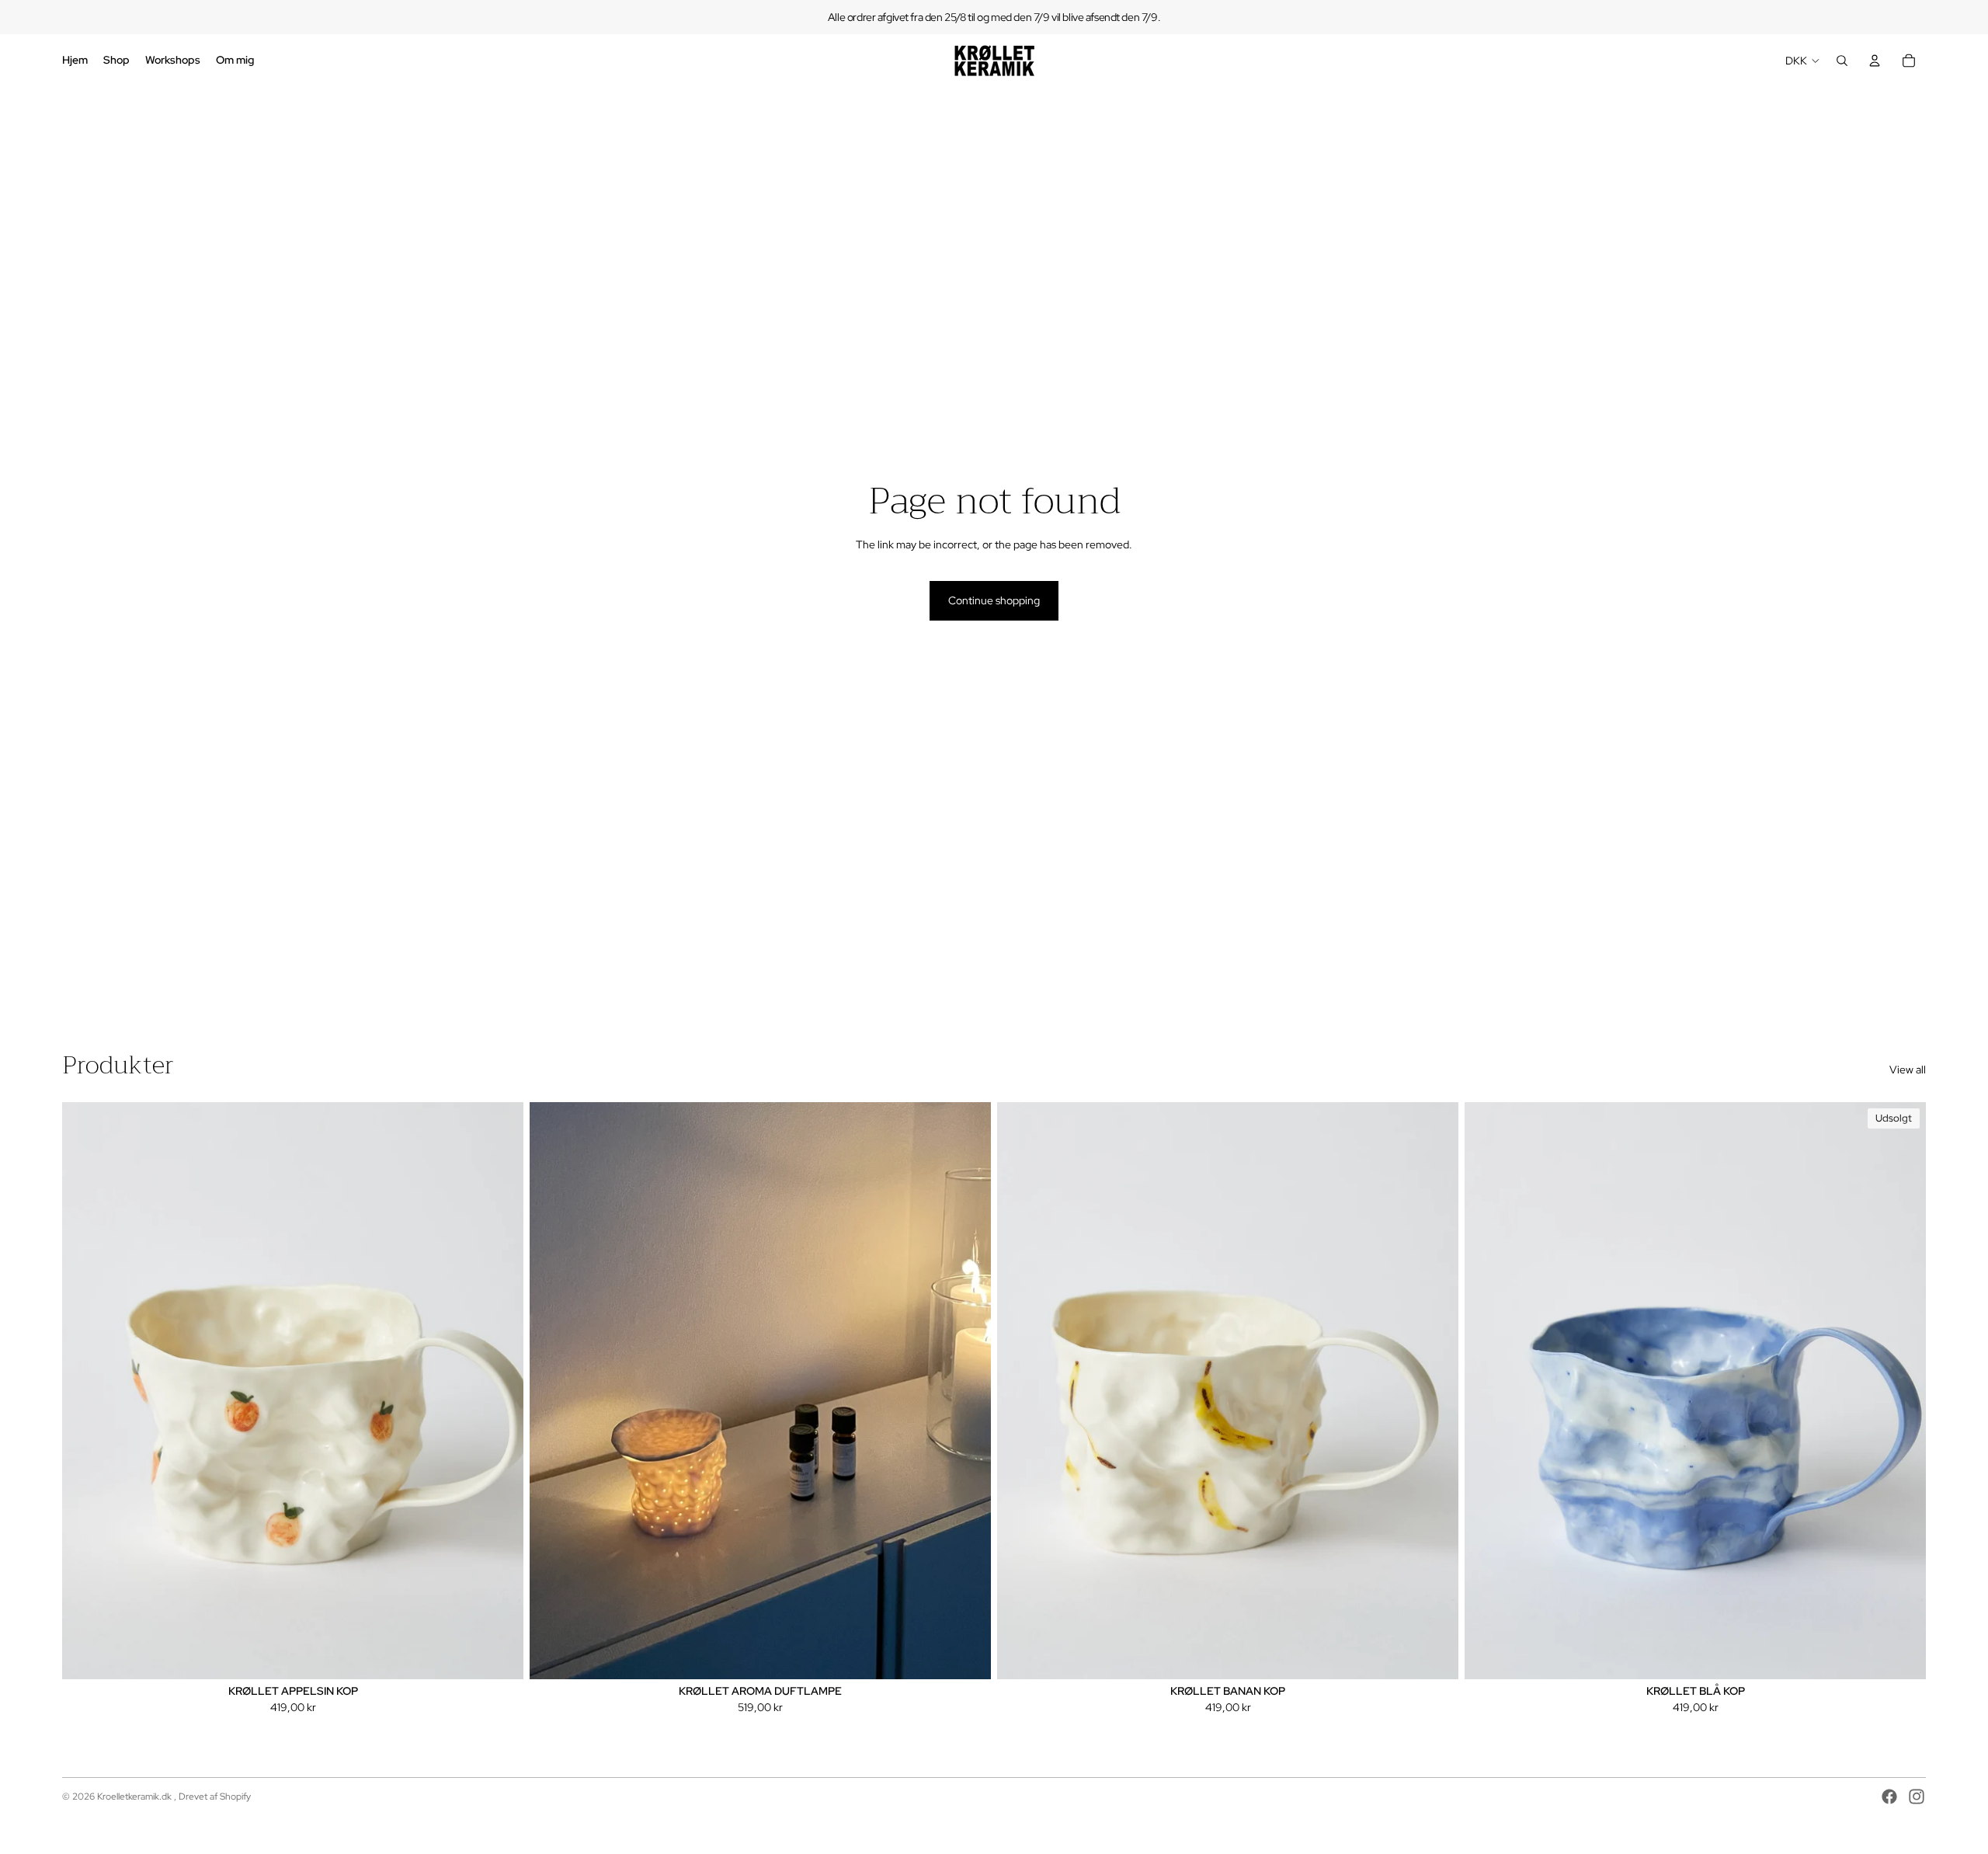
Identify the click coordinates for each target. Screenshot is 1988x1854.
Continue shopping (994, 600)
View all (1908, 1070)
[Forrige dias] (85, 1390)
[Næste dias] (500, 1390)
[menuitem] (75, 61)
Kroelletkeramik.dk (136, 1797)
